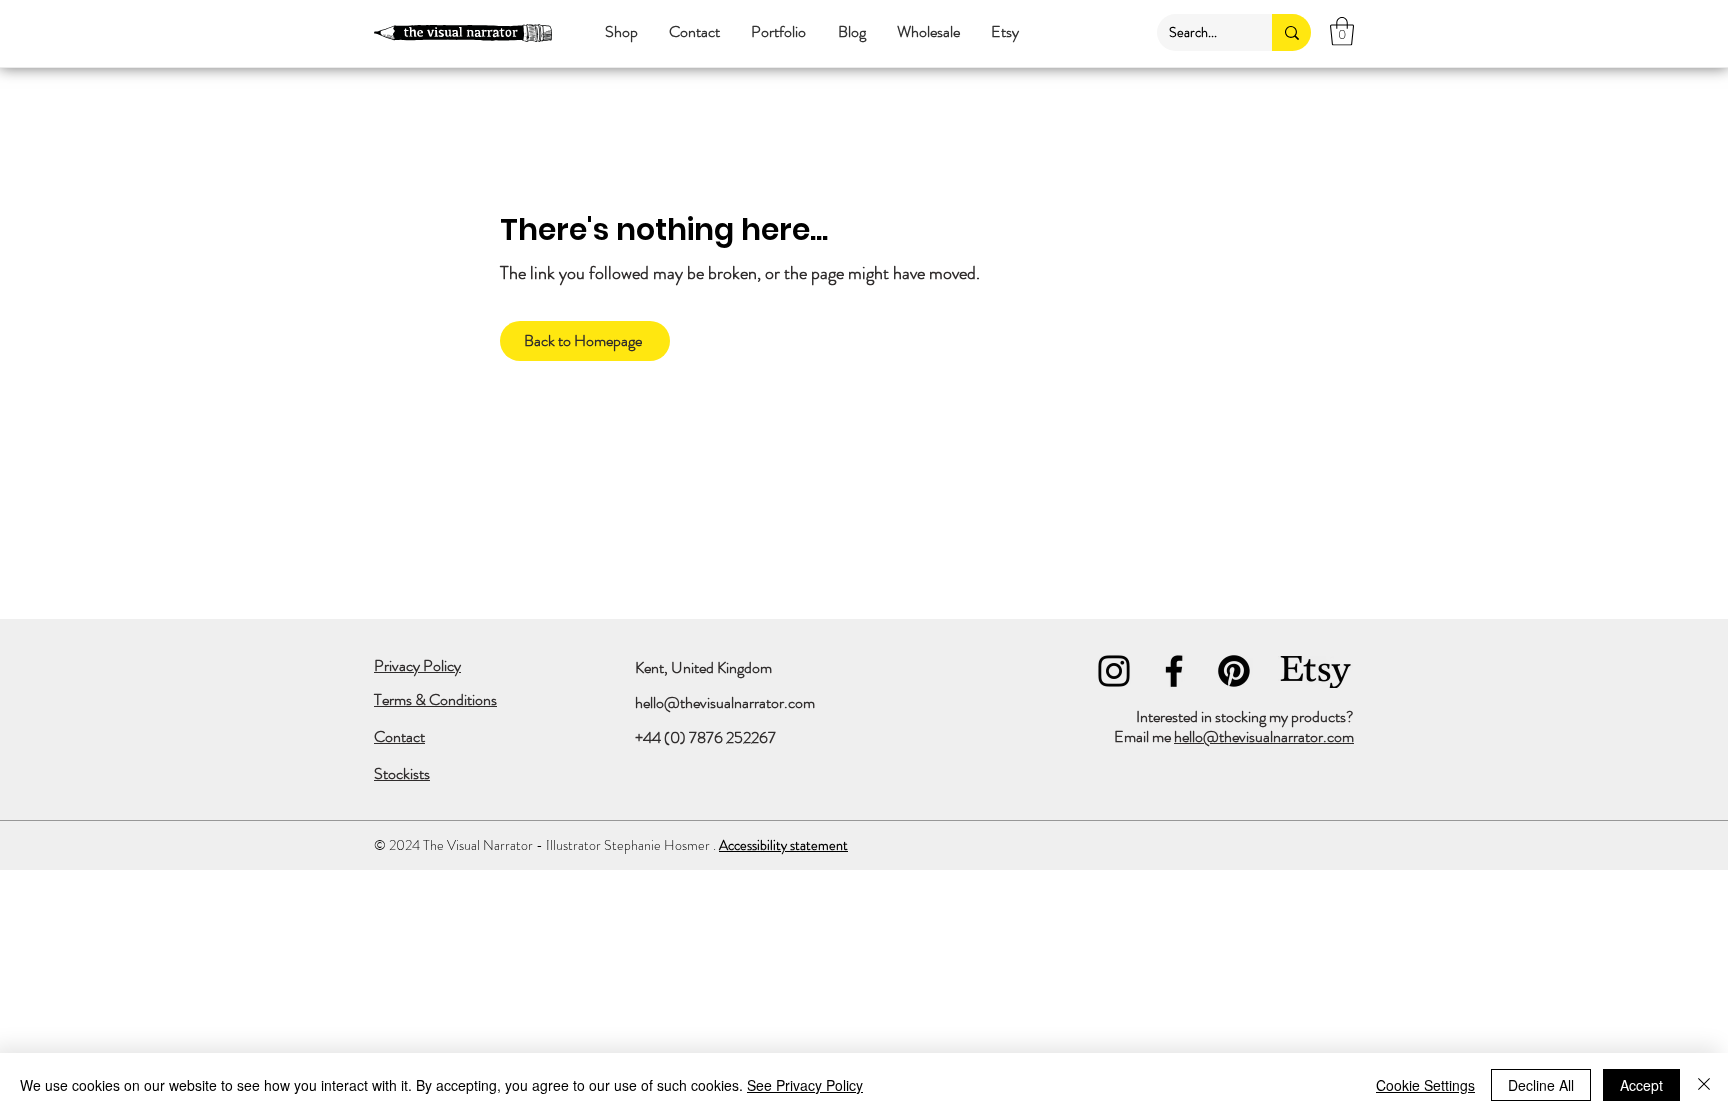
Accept (1641, 1085)
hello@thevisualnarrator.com (725, 702)
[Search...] (1291, 32)
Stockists (402, 773)
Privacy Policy (417, 665)
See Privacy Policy (805, 1085)
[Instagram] (1114, 671)
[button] (621, 32)
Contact (399, 736)
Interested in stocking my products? (1245, 716)
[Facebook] (1174, 671)
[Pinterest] (1234, 671)
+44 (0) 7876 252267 (705, 737)
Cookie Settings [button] (1425, 1085)
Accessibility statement (783, 845)
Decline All (1541, 1085)
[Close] (1704, 1085)
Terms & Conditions (435, 699)
